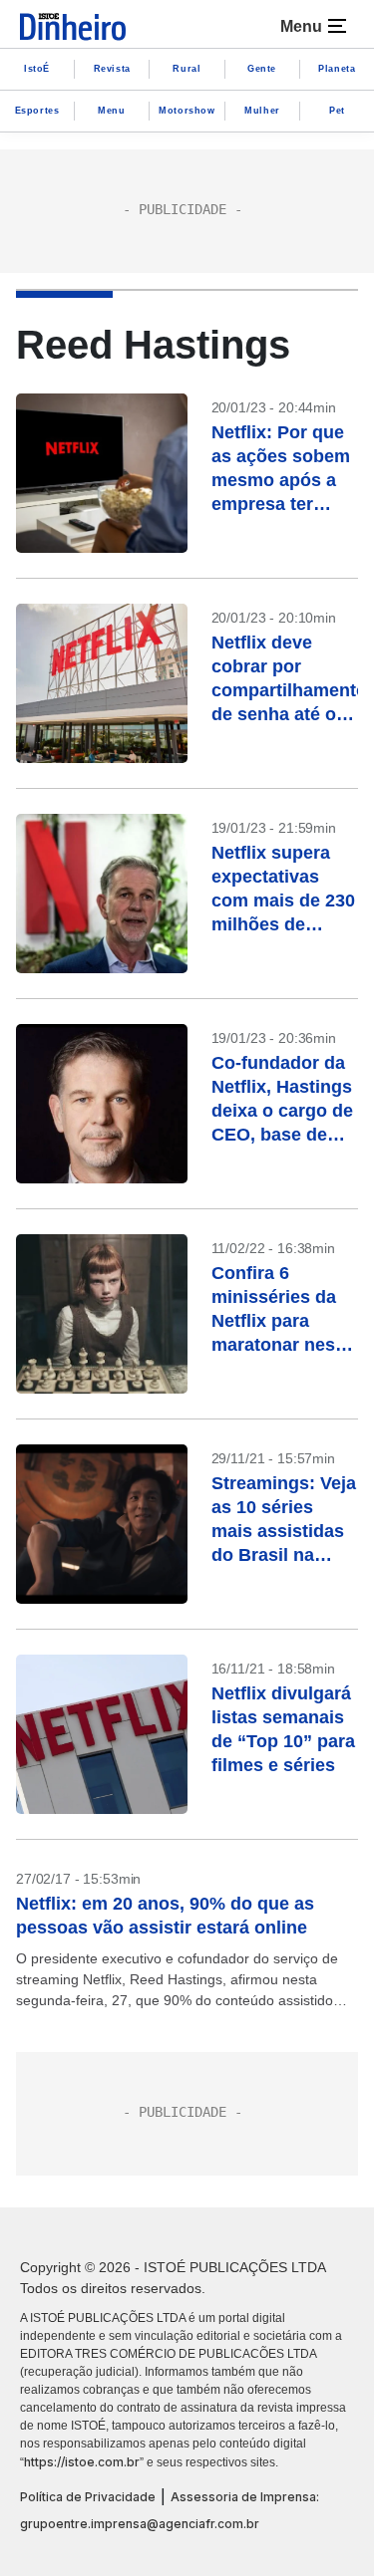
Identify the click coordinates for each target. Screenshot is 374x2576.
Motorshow (187, 111)
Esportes (37, 111)
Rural (187, 69)
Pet (337, 111)
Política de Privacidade (88, 2497)
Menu (111, 111)
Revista (112, 69)
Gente (262, 69)
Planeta (337, 69)
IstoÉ (37, 69)
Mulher (262, 111)
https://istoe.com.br (82, 2462)
